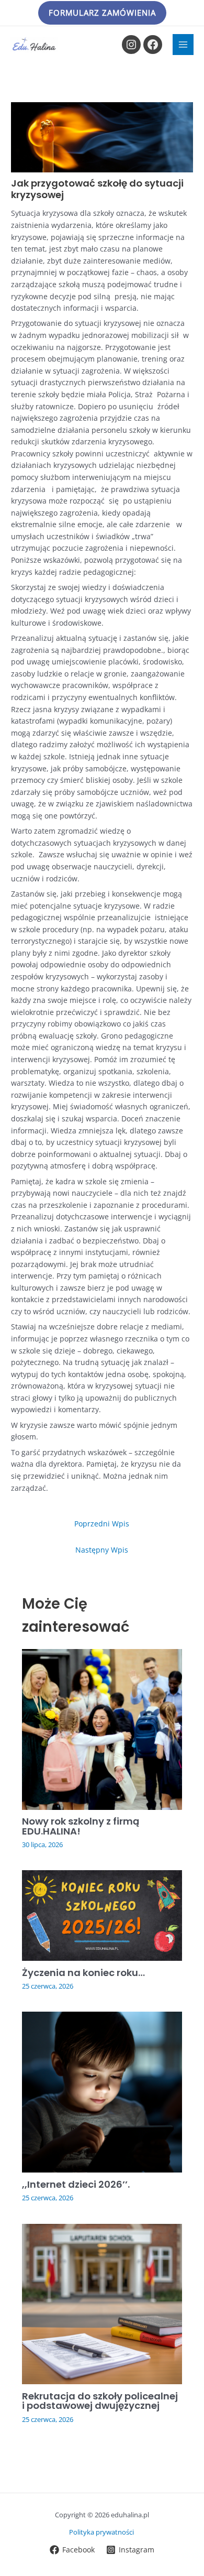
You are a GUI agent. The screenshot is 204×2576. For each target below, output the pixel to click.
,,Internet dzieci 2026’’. (76, 2184)
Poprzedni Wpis (102, 1524)
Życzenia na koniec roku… (83, 1973)
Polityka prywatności (102, 2532)
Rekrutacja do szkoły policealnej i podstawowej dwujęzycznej (100, 2401)
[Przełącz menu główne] (183, 45)
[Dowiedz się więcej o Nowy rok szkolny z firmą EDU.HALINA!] (102, 1728)
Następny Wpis (102, 1550)
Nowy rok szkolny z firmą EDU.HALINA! (81, 1826)
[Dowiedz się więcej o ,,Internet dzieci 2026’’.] (102, 2091)
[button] (102, 13)
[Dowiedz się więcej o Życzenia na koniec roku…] (102, 1914)
